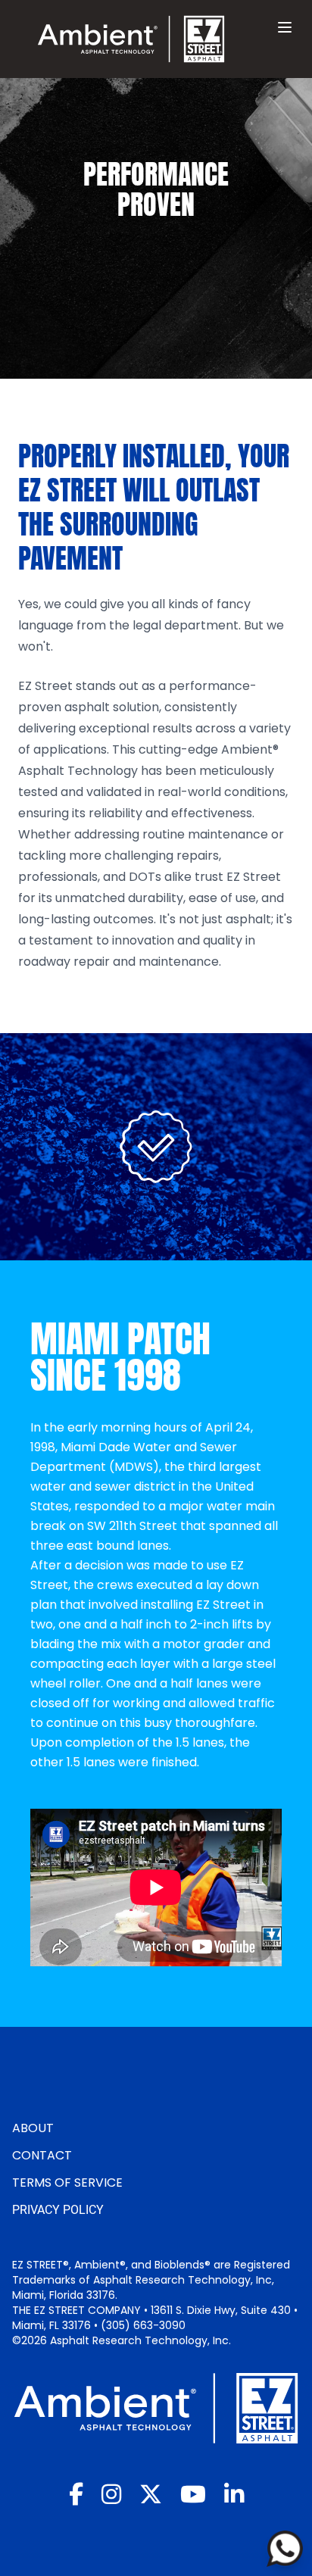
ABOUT (33, 2128)
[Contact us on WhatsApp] (285, 2549)
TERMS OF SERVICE (67, 2183)
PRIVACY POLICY (58, 2210)
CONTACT (42, 2155)
